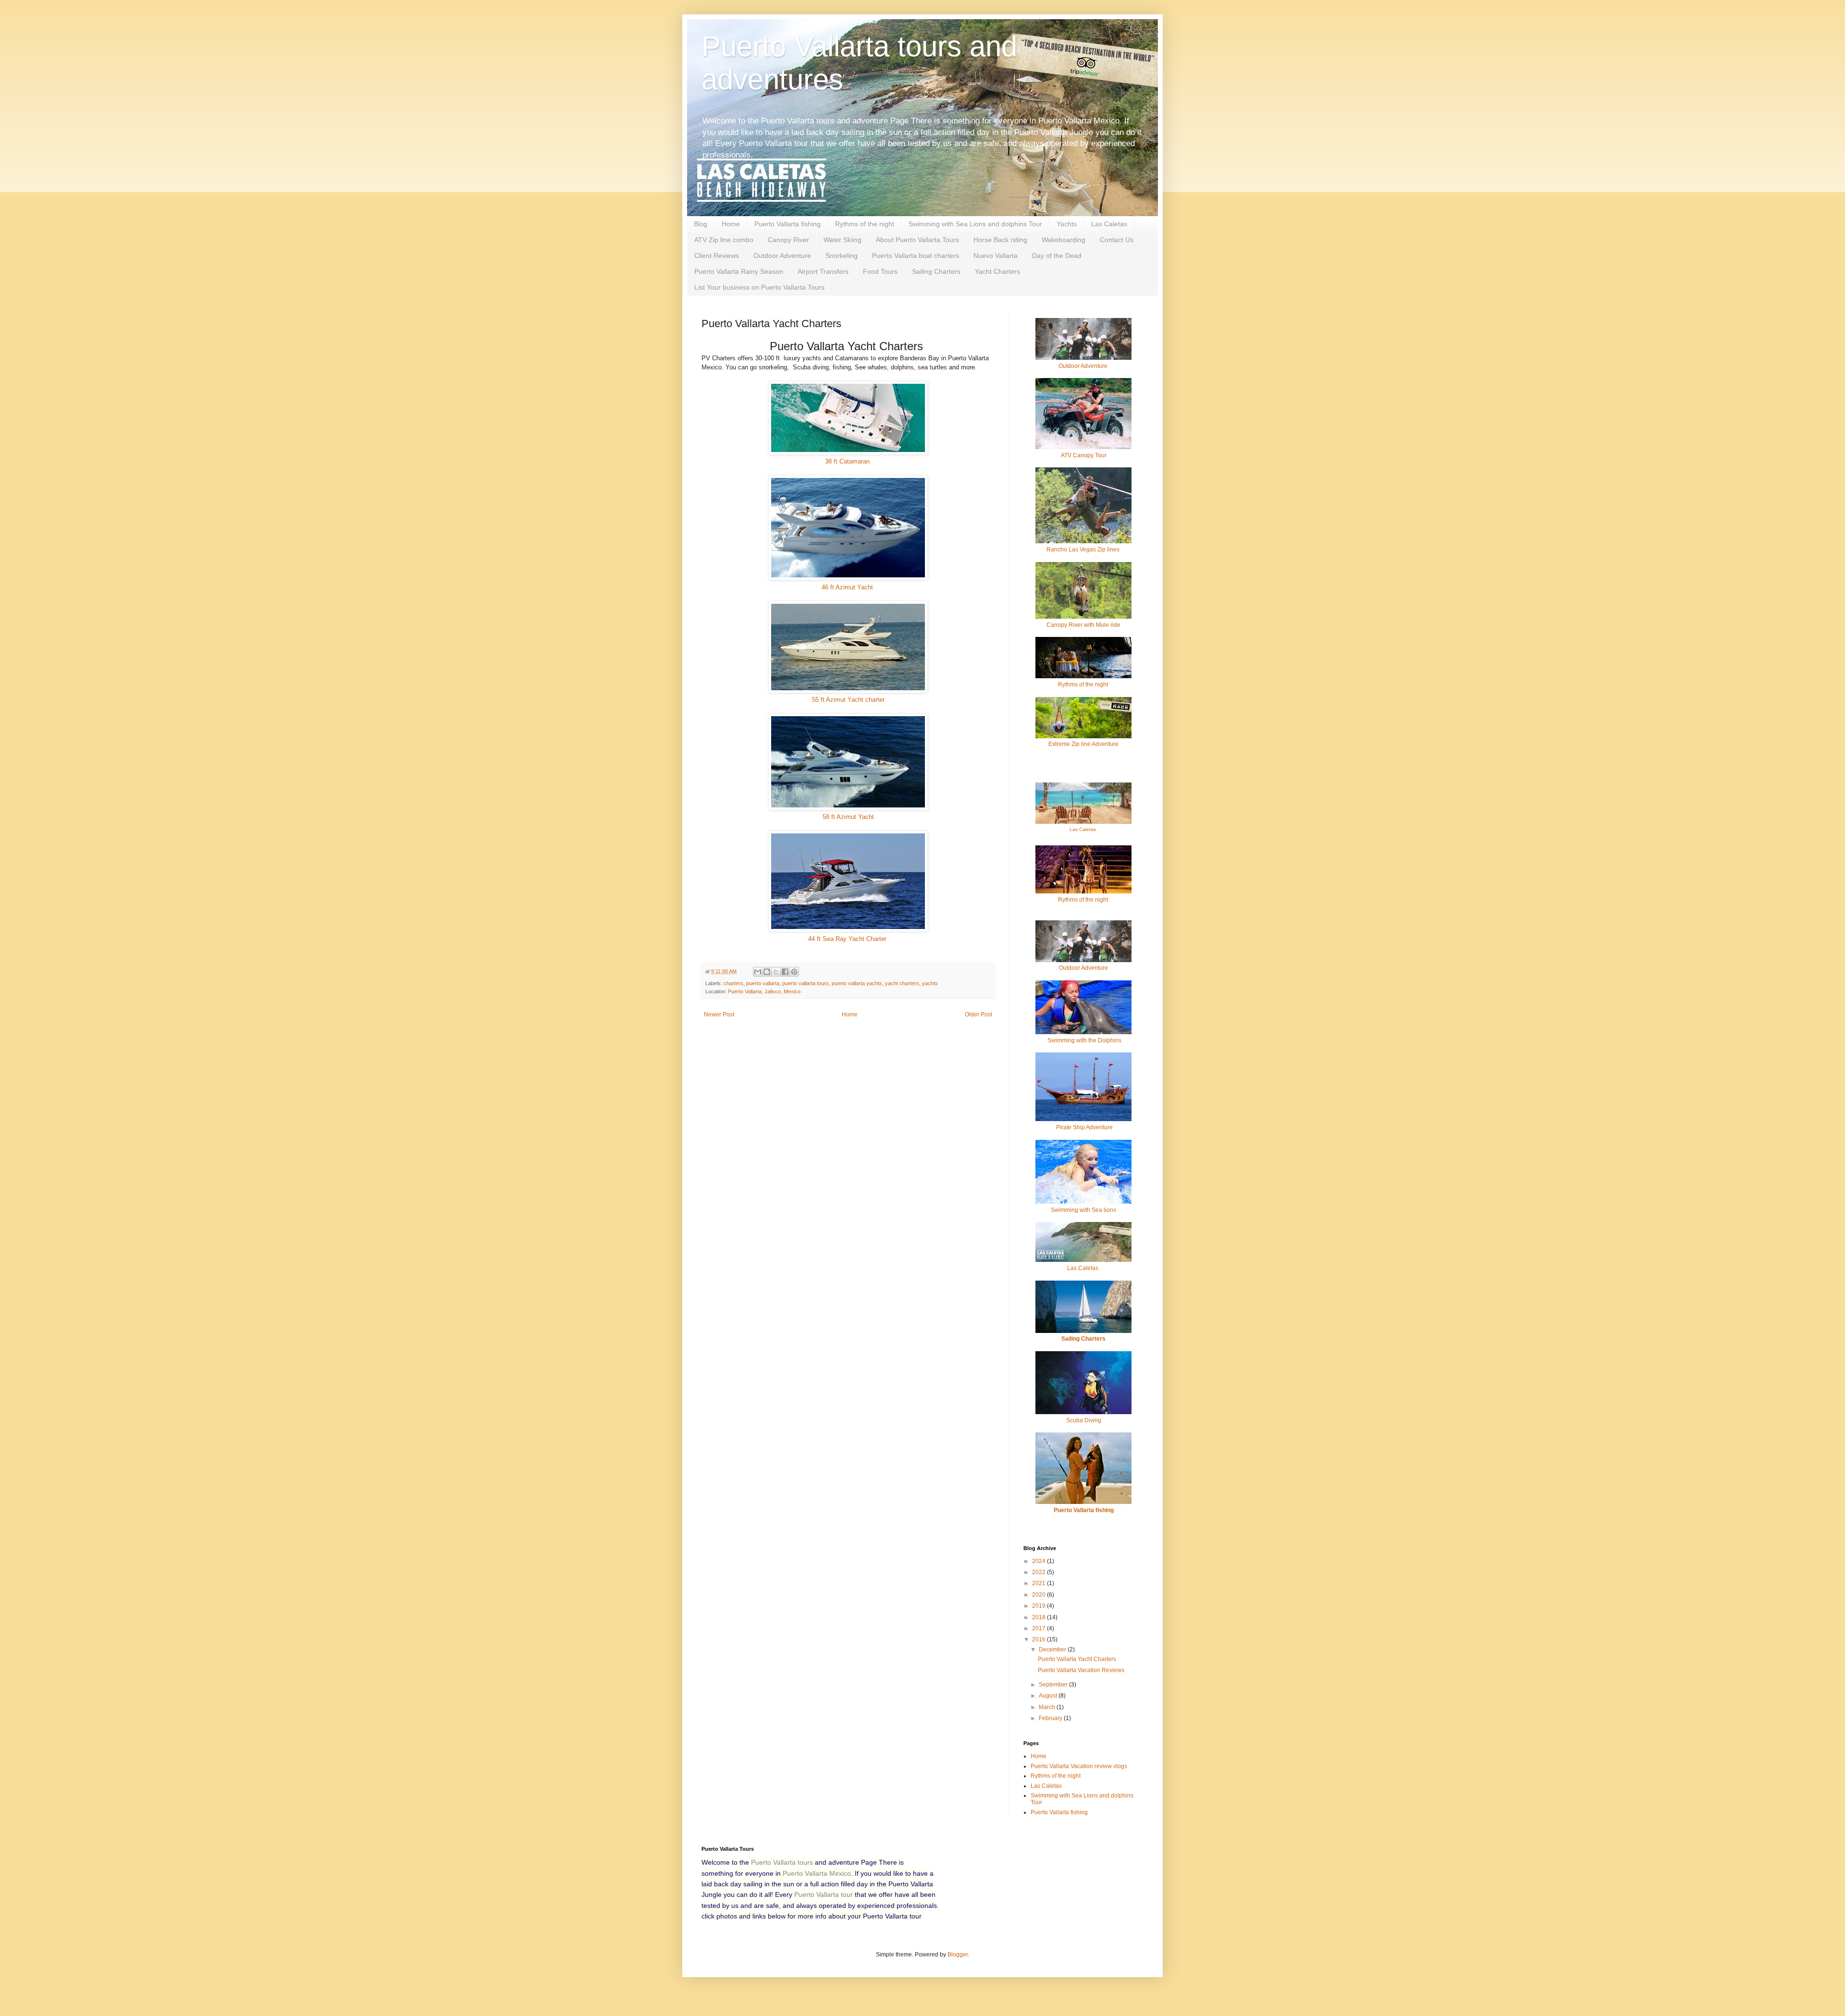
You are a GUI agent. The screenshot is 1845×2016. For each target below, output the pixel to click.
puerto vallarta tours (806, 983)
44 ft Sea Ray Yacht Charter (848, 939)
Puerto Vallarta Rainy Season (739, 271)
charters (733, 983)
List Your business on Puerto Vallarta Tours (759, 287)
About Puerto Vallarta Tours (917, 240)
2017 (1039, 1628)
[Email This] (758, 972)
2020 (1039, 1595)
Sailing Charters (936, 271)
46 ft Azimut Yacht (848, 587)
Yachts (1067, 224)
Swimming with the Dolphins (1084, 1040)
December (1053, 1649)
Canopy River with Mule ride (1083, 625)
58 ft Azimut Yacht (848, 817)
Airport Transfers (823, 271)
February (1051, 1718)
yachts (930, 983)
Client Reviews (717, 256)
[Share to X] (776, 972)
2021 (1039, 1583)
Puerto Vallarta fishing (787, 224)
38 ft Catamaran (848, 461)
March (1048, 1707)
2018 (1039, 1617)
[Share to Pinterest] (794, 972)
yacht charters (902, 983)
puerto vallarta (763, 983)
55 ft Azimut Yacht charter (848, 700)
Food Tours (880, 271)
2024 (1039, 1561)
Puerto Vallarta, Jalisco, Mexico (764, 991)
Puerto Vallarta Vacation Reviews (1081, 1670)
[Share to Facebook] (785, 972)
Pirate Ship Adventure (1084, 1127)
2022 (1039, 1572)
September (1054, 1685)
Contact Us (1117, 240)
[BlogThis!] (767, 972)
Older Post (978, 1014)
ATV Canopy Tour (1084, 455)
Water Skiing (843, 240)
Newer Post (719, 1014)
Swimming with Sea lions (1083, 1210)
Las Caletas (1109, 224)
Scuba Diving (1084, 1420)
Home (731, 224)
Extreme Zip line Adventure (1083, 744)
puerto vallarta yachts (857, 983)
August (1049, 1696)
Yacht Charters (997, 271)
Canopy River (788, 240)
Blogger (958, 1955)
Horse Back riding (1000, 240)
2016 (1039, 1639)
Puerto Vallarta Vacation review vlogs (1079, 1766)
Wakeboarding (1064, 240)
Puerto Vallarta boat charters (916, 256)
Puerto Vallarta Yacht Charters (1077, 1659)
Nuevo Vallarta (996, 256)
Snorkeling (842, 256)
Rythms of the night (865, 224)
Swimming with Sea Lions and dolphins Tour (975, 224)
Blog (701, 224)
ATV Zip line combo (724, 240)
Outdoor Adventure (782, 256)
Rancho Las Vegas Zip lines (1084, 550)
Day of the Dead (1057, 256)
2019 (1039, 1606)
